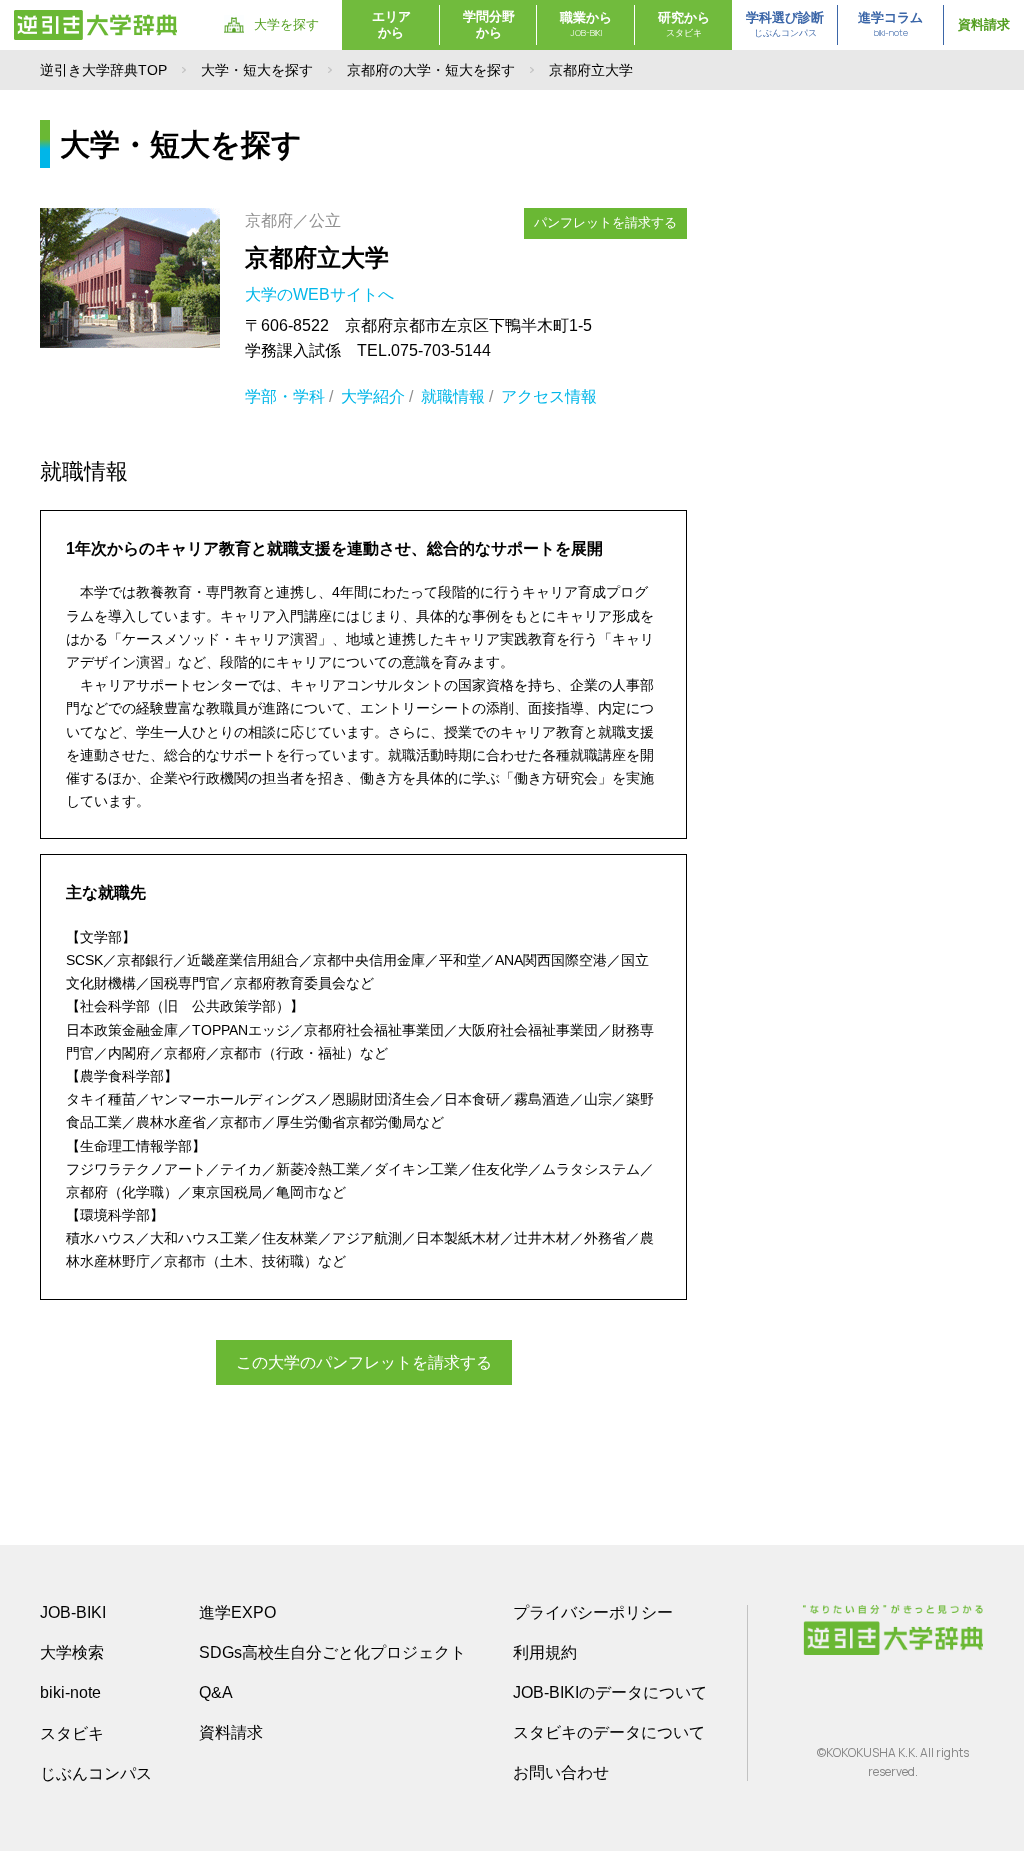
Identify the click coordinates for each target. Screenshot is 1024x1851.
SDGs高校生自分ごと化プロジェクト (332, 1652)
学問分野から (489, 24)
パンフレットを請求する (605, 222)
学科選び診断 (785, 24)
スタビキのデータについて (609, 1732)
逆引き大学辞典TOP (103, 70)
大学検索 (72, 1652)
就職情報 (453, 396)
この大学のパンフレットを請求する (364, 1362)
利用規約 (545, 1652)
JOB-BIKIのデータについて (610, 1692)
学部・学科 (285, 396)
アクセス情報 (549, 396)
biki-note (70, 1692)
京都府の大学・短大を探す (431, 70)
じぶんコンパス (96, 1773)
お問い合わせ (561, 1772)
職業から (586, 24)
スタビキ (72, 1733)
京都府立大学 (317, 257)
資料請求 (984, 24)
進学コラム (890, 24)
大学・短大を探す (257, 70)
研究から (684, 24)
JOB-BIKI (73, 1612)
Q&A (216, 1692)
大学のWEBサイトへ (321, 294)
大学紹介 (373, 396)
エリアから (391, 24)
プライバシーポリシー (593, 1612)
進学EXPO (237, 1612)
